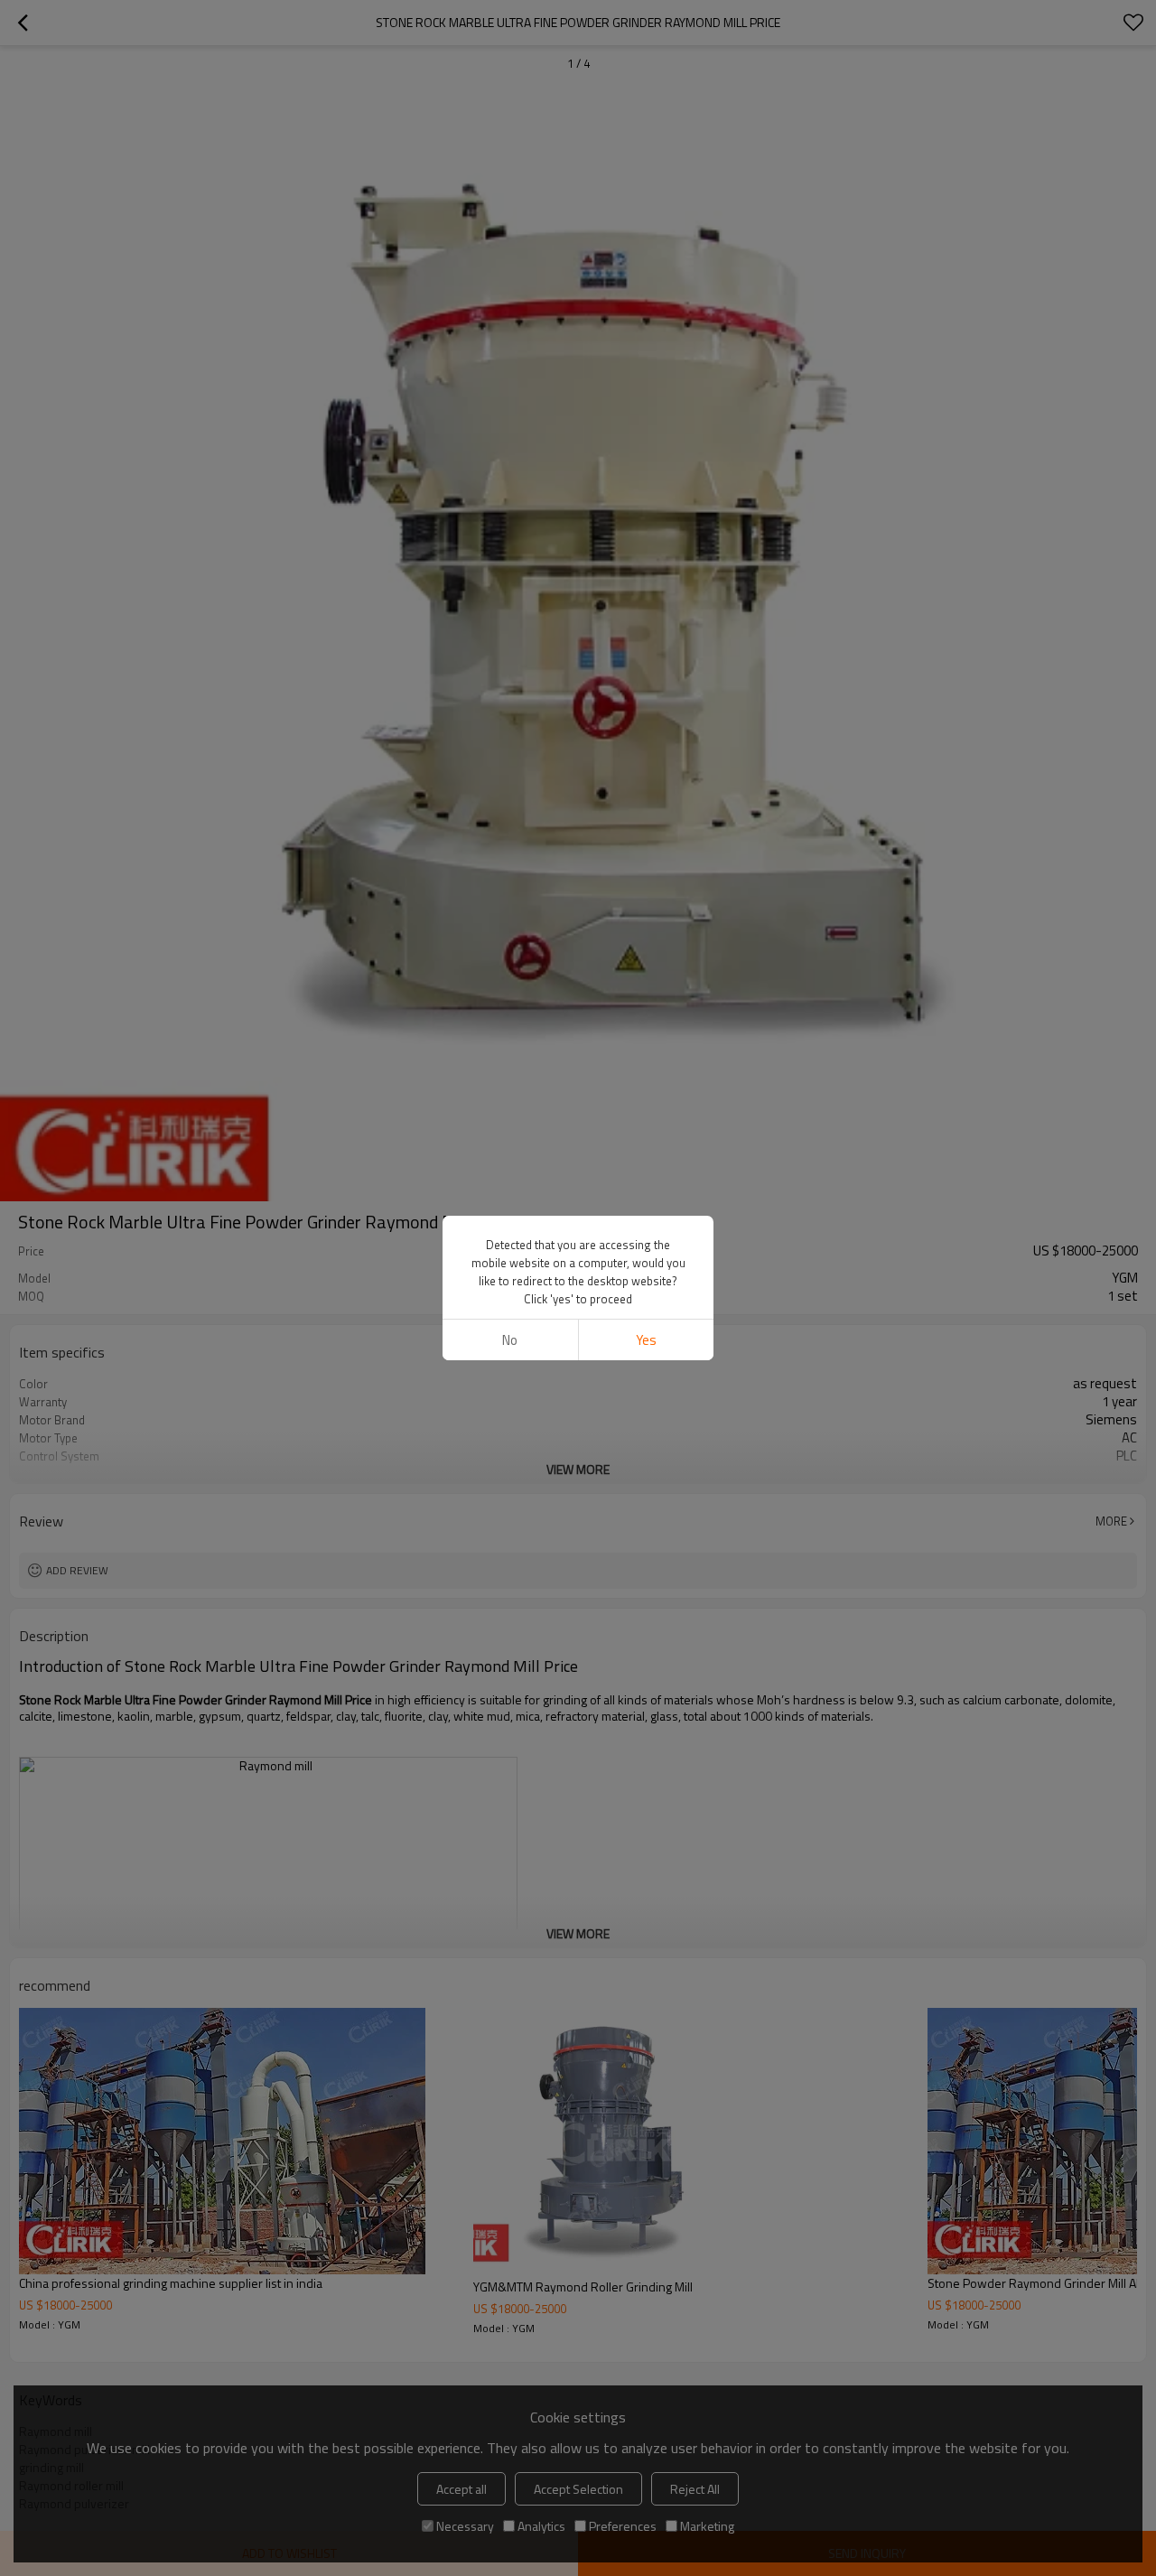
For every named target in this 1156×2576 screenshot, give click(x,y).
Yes (646, 1340)
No (510, 1340)
